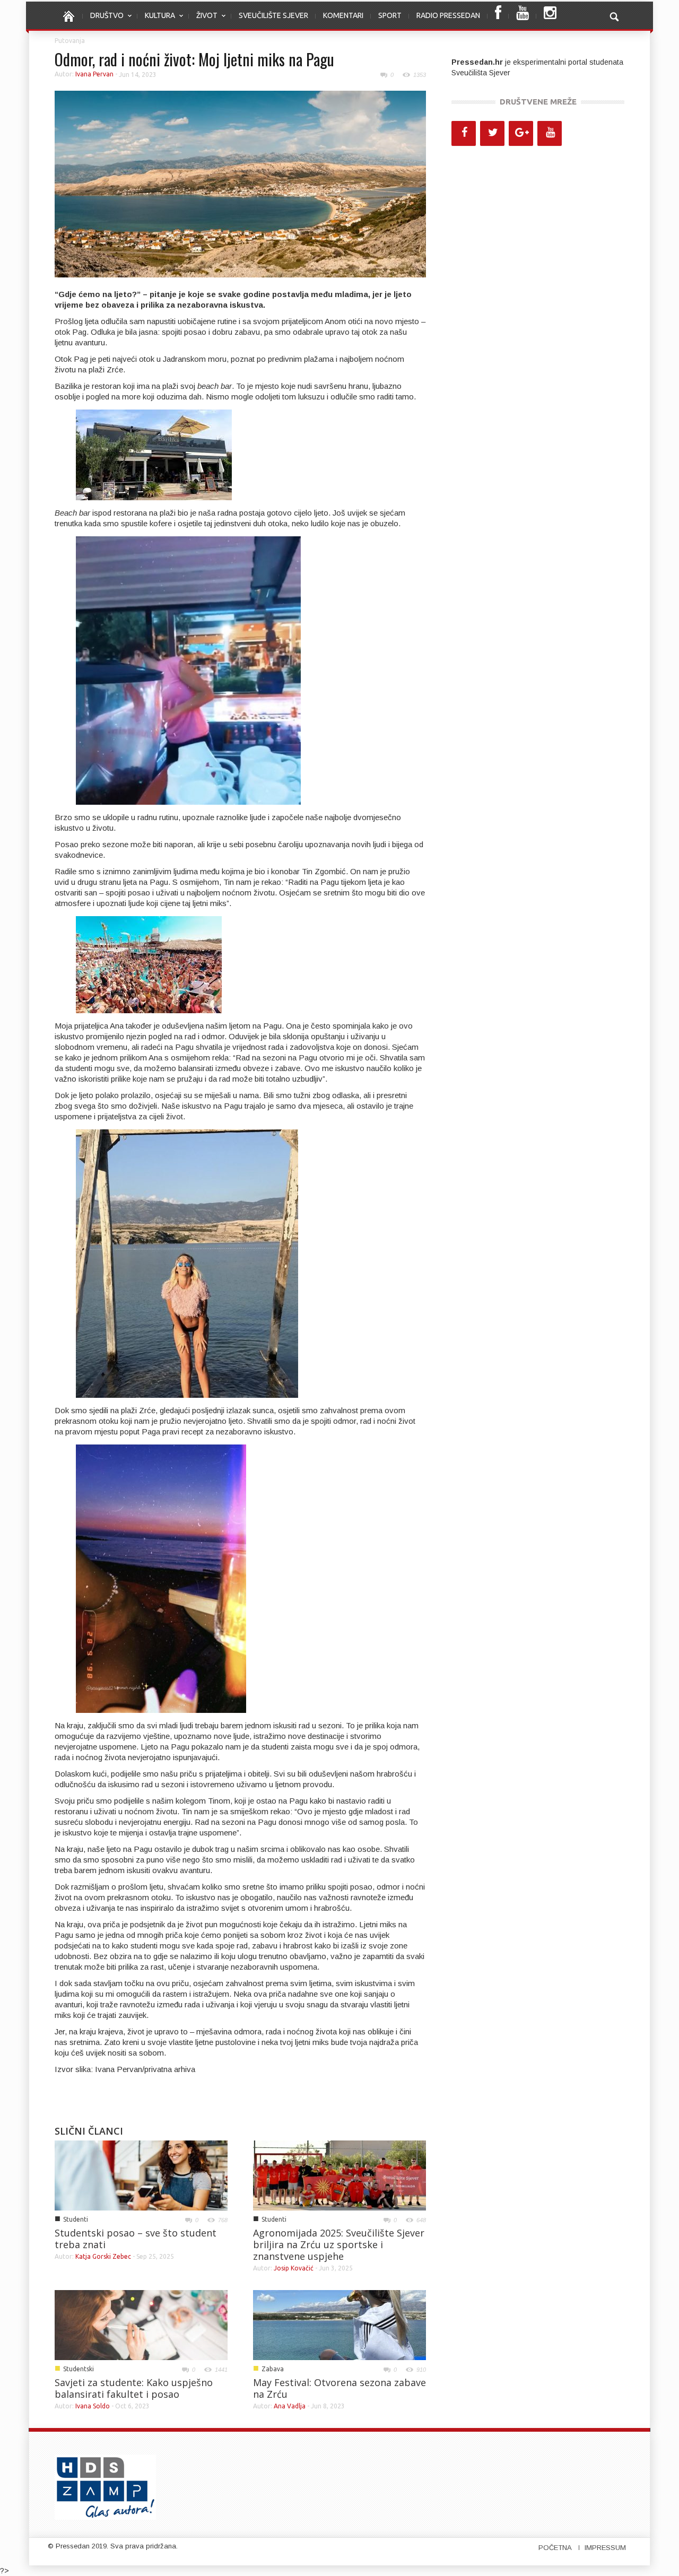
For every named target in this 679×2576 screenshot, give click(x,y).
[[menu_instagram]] (550, 16)
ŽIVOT (203, 21)
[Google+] (521, 133)
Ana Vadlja (290, 2406)
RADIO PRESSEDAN (448, 15)
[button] (614, 15)
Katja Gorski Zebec (103, 2256)
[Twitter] (492, 133)
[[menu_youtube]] (523, 16)
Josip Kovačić (294, 2268)
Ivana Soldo (93, 2406)
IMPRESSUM (605, 2548)
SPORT (390, 15)
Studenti (76, 2219)
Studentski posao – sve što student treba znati (136, 2239)
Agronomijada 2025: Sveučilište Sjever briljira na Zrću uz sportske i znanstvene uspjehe (339, 2244)
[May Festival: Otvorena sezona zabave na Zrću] (339, 2325)
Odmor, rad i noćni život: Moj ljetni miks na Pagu (194, 59)
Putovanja (70, 41)
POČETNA (555, 2548)
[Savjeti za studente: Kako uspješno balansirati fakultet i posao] (141, 2325)
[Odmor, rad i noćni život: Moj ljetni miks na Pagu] (240, 184)
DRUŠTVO (103, 21)
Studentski (79, 2369)
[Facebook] (464, 133)
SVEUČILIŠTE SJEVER (273, 15)
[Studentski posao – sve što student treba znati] (141, 2175)
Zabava (273, 2369)
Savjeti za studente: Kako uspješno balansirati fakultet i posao (134, 2388)
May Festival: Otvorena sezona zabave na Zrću (339, 2388)
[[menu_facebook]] (498, 16)
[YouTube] (550, 133)
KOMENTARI (343, 15)
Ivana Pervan (94, 74)
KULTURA (156, 21)
